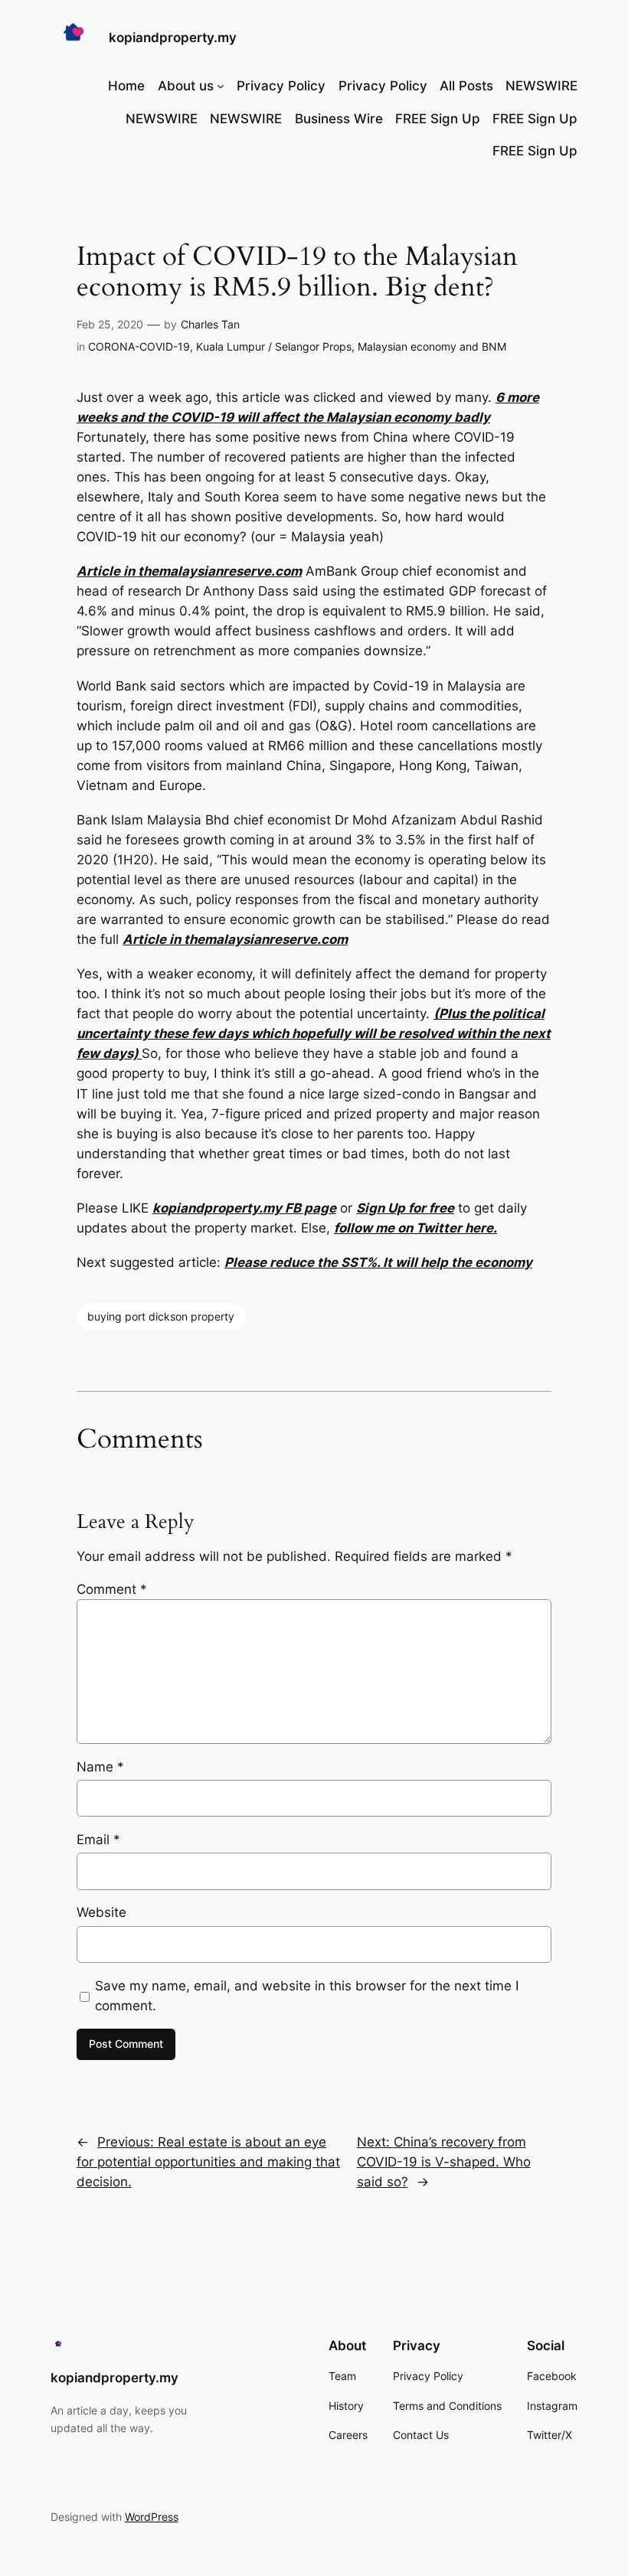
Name (100, 1767)
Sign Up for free (405, 1208)
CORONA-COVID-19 (139, 346)
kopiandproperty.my (173, 38)
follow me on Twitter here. (415, 1228)
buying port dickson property (161, 1316)
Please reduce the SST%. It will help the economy (378, 1262)
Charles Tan (210, 324)
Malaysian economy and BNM (432, 346)
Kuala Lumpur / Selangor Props (274, 346)
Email (98, 1840)
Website (101, 1912)
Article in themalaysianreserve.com (189, 571)
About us (186, 86)
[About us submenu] (221, 86)
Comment (112, 1589)
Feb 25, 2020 (110, 324)
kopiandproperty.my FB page (244, 1208)
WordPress (152, 2517)
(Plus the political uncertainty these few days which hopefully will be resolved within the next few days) (314, 1033)
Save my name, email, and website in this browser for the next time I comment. (307, 1996)
